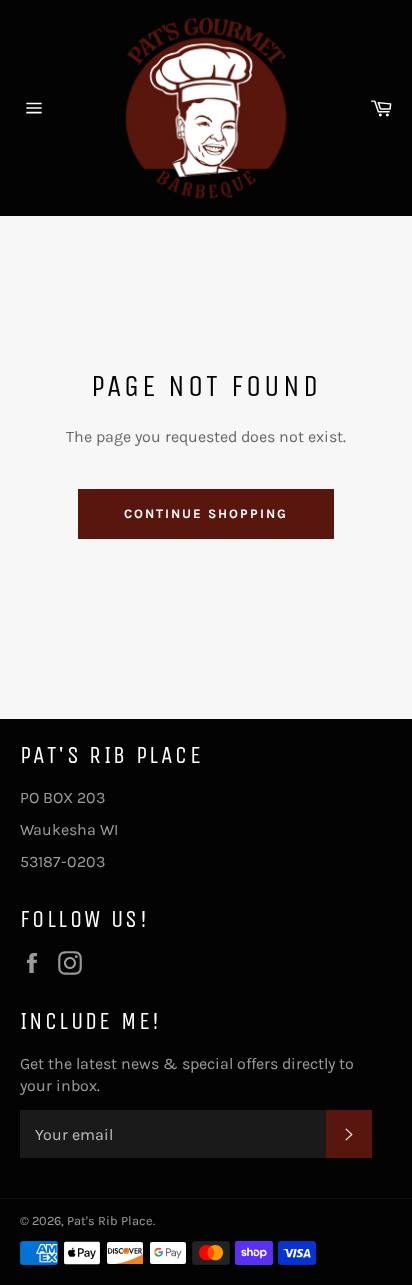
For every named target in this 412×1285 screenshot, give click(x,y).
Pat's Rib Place (110, 1220)
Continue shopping (205, 513)
